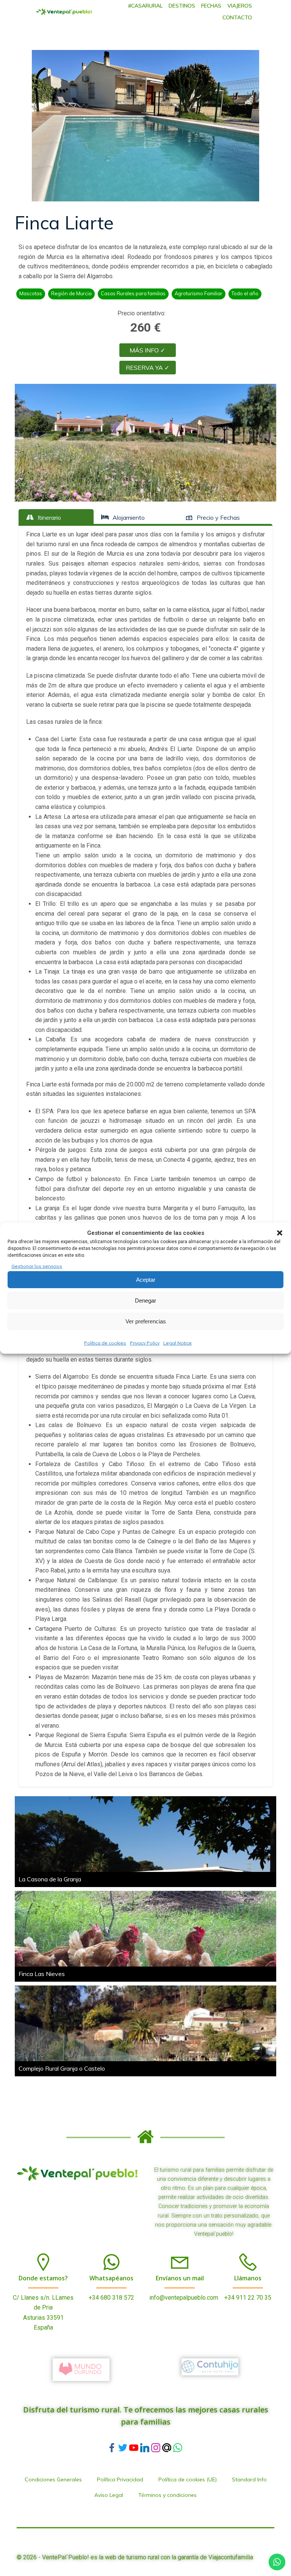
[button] (280, 1233)
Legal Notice (178, 1343)
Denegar (145, 1300)
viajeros (240, 6)
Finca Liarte (64, 223)
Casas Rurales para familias (133, 293)
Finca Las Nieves (42, 1974)
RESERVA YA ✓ (148, 368)
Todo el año (245, 293)
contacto (237, 17)
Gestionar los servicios (37, 1266)
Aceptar (146, 1280)
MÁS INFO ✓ (147, 350)
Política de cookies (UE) (188, 2479)
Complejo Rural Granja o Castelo (62, 2068)
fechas (211, 6)
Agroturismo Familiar (199, 293)
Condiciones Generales (53, 2479)
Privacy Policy (145, 1343)
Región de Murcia (71, 293)
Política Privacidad (120, 2479)
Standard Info (249, 2479)
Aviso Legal (109, 2495)
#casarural (145, 6)
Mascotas (31, 293)
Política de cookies (105, 1343)
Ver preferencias (146, 1321)
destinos (182, 6)
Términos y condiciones (167, 2495)
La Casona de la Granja (50, 1879)
